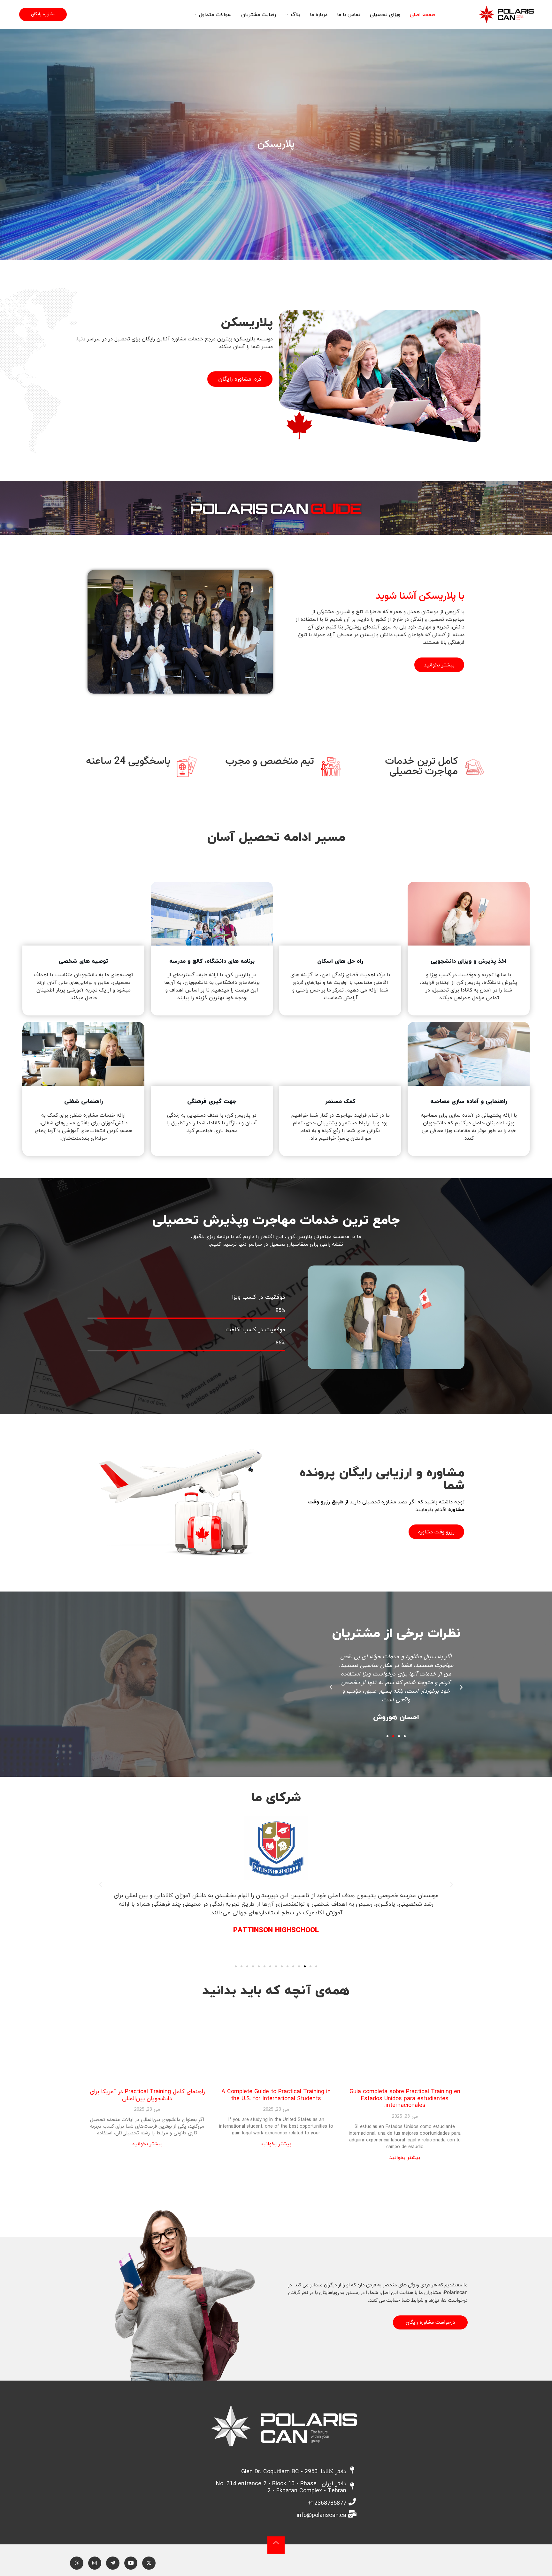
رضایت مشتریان (259, 14)
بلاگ (296, 14)
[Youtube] (131, 2563)
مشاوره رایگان (43, 14)
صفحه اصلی (423, 14)
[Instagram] (95, 2563)
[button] (461, 1687)
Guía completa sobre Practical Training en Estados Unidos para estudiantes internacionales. (405, 2098)
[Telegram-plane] (113, 2563)
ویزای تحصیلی (385, 14)
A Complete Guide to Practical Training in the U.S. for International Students (276, 2095)
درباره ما (319, 14)
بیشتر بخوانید (439, 665)
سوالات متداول (215, 14)
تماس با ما (349, 14)
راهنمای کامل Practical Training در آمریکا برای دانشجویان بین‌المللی (147, 2095)
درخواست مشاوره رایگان (430, 2322)
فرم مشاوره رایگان (240, 379)
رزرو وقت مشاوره (436, 1532)
